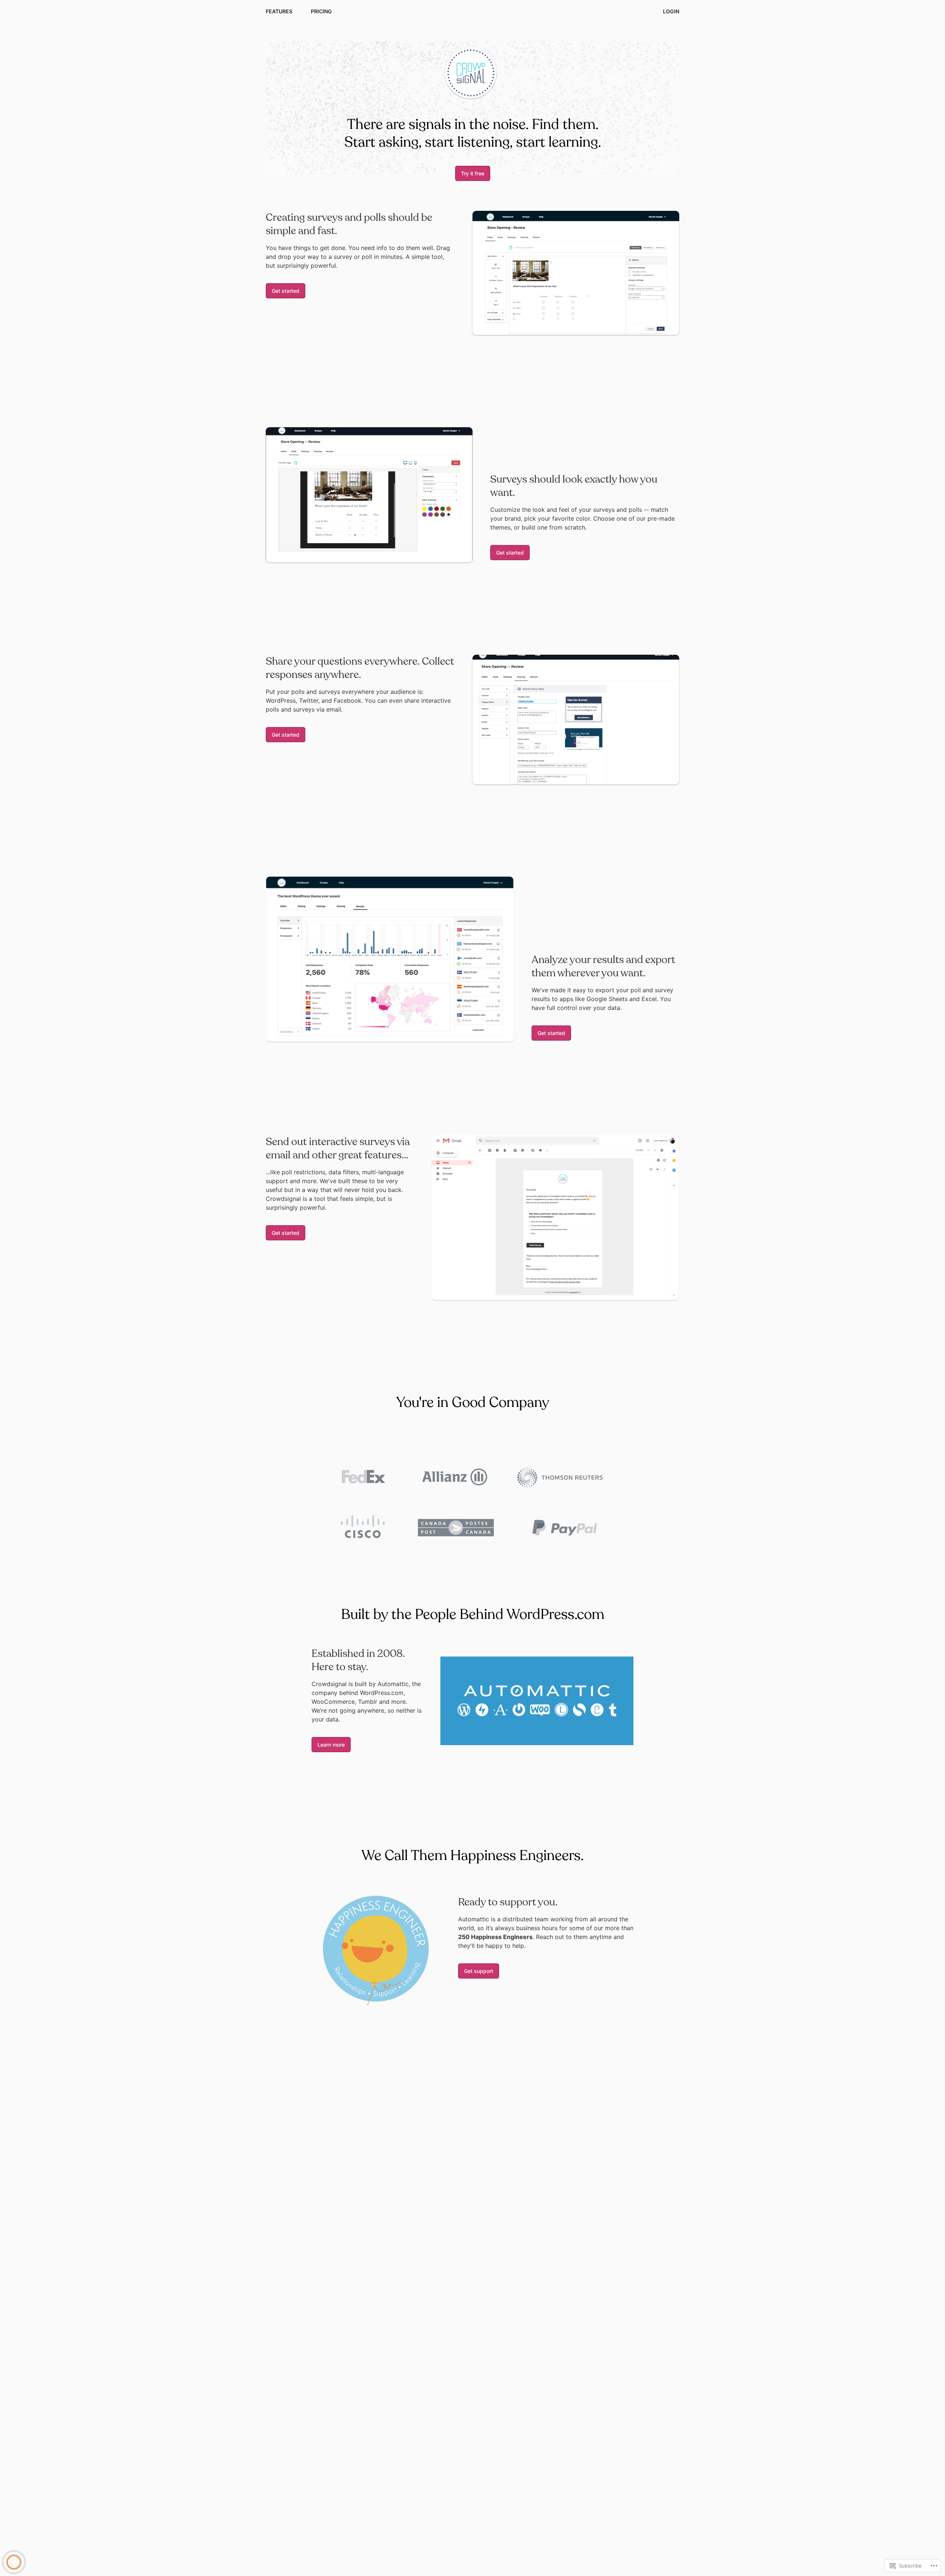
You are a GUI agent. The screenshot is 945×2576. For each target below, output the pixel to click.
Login (671, 11)
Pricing (321, 11)
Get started (286, 291)
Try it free (473, 173)
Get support (479, 1971)
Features (279, 11)
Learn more (331, 1745)
